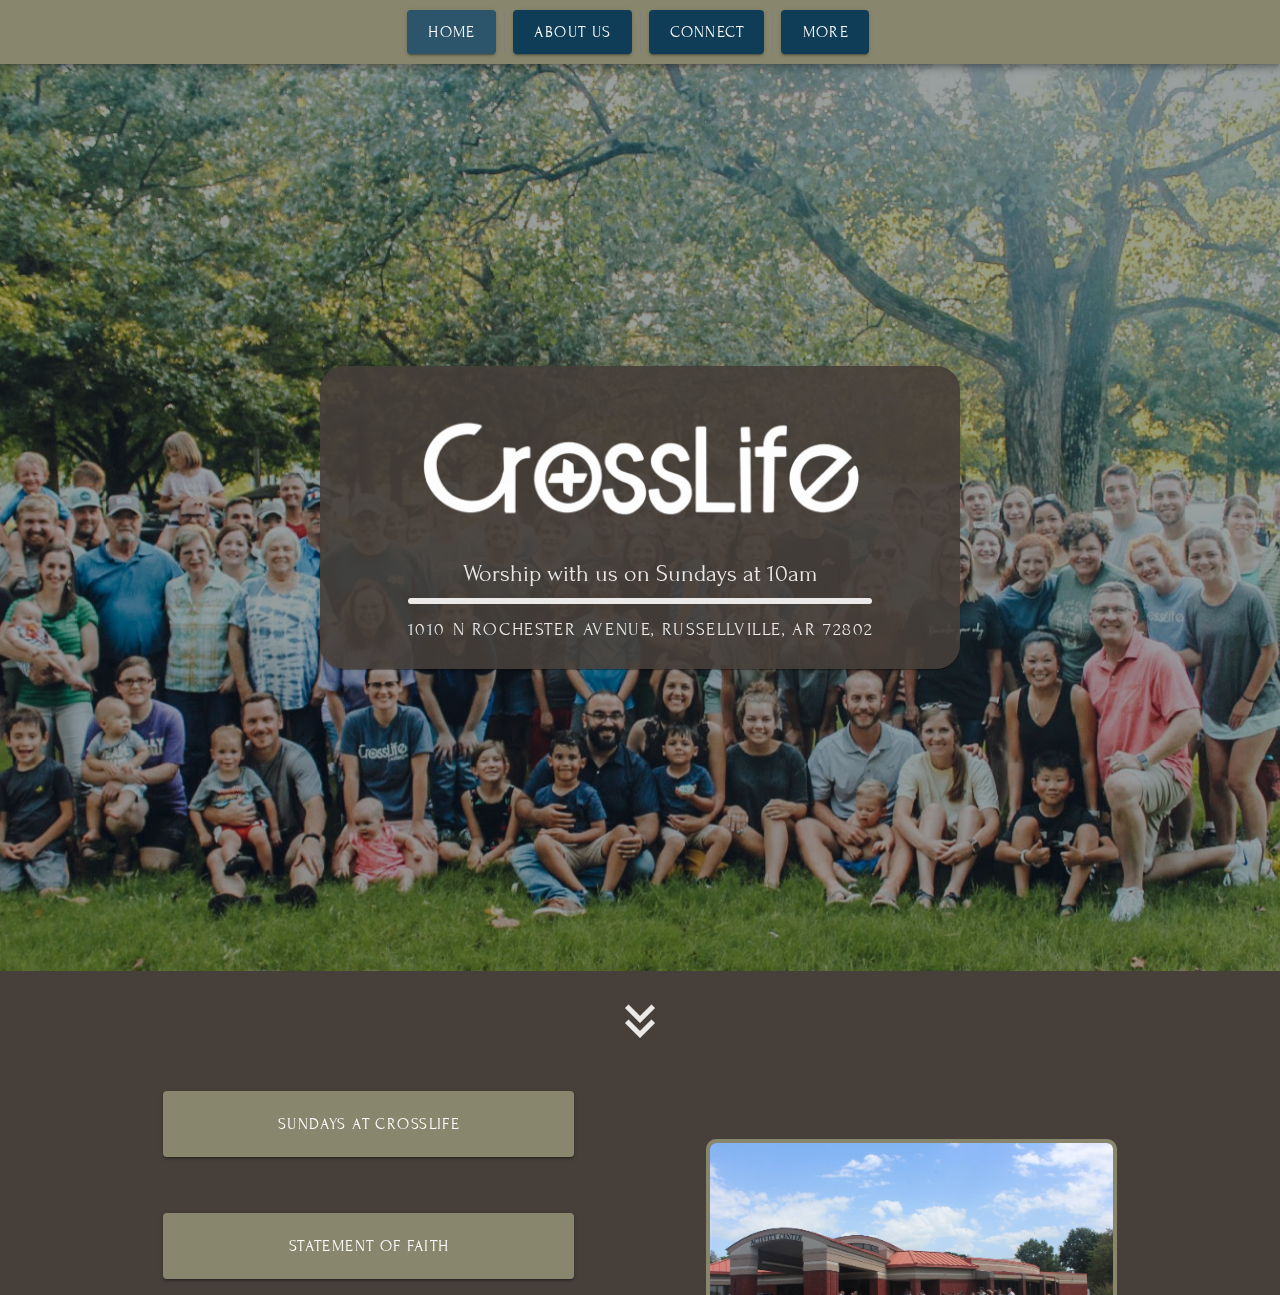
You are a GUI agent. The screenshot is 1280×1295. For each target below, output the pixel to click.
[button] (640, 1021)
